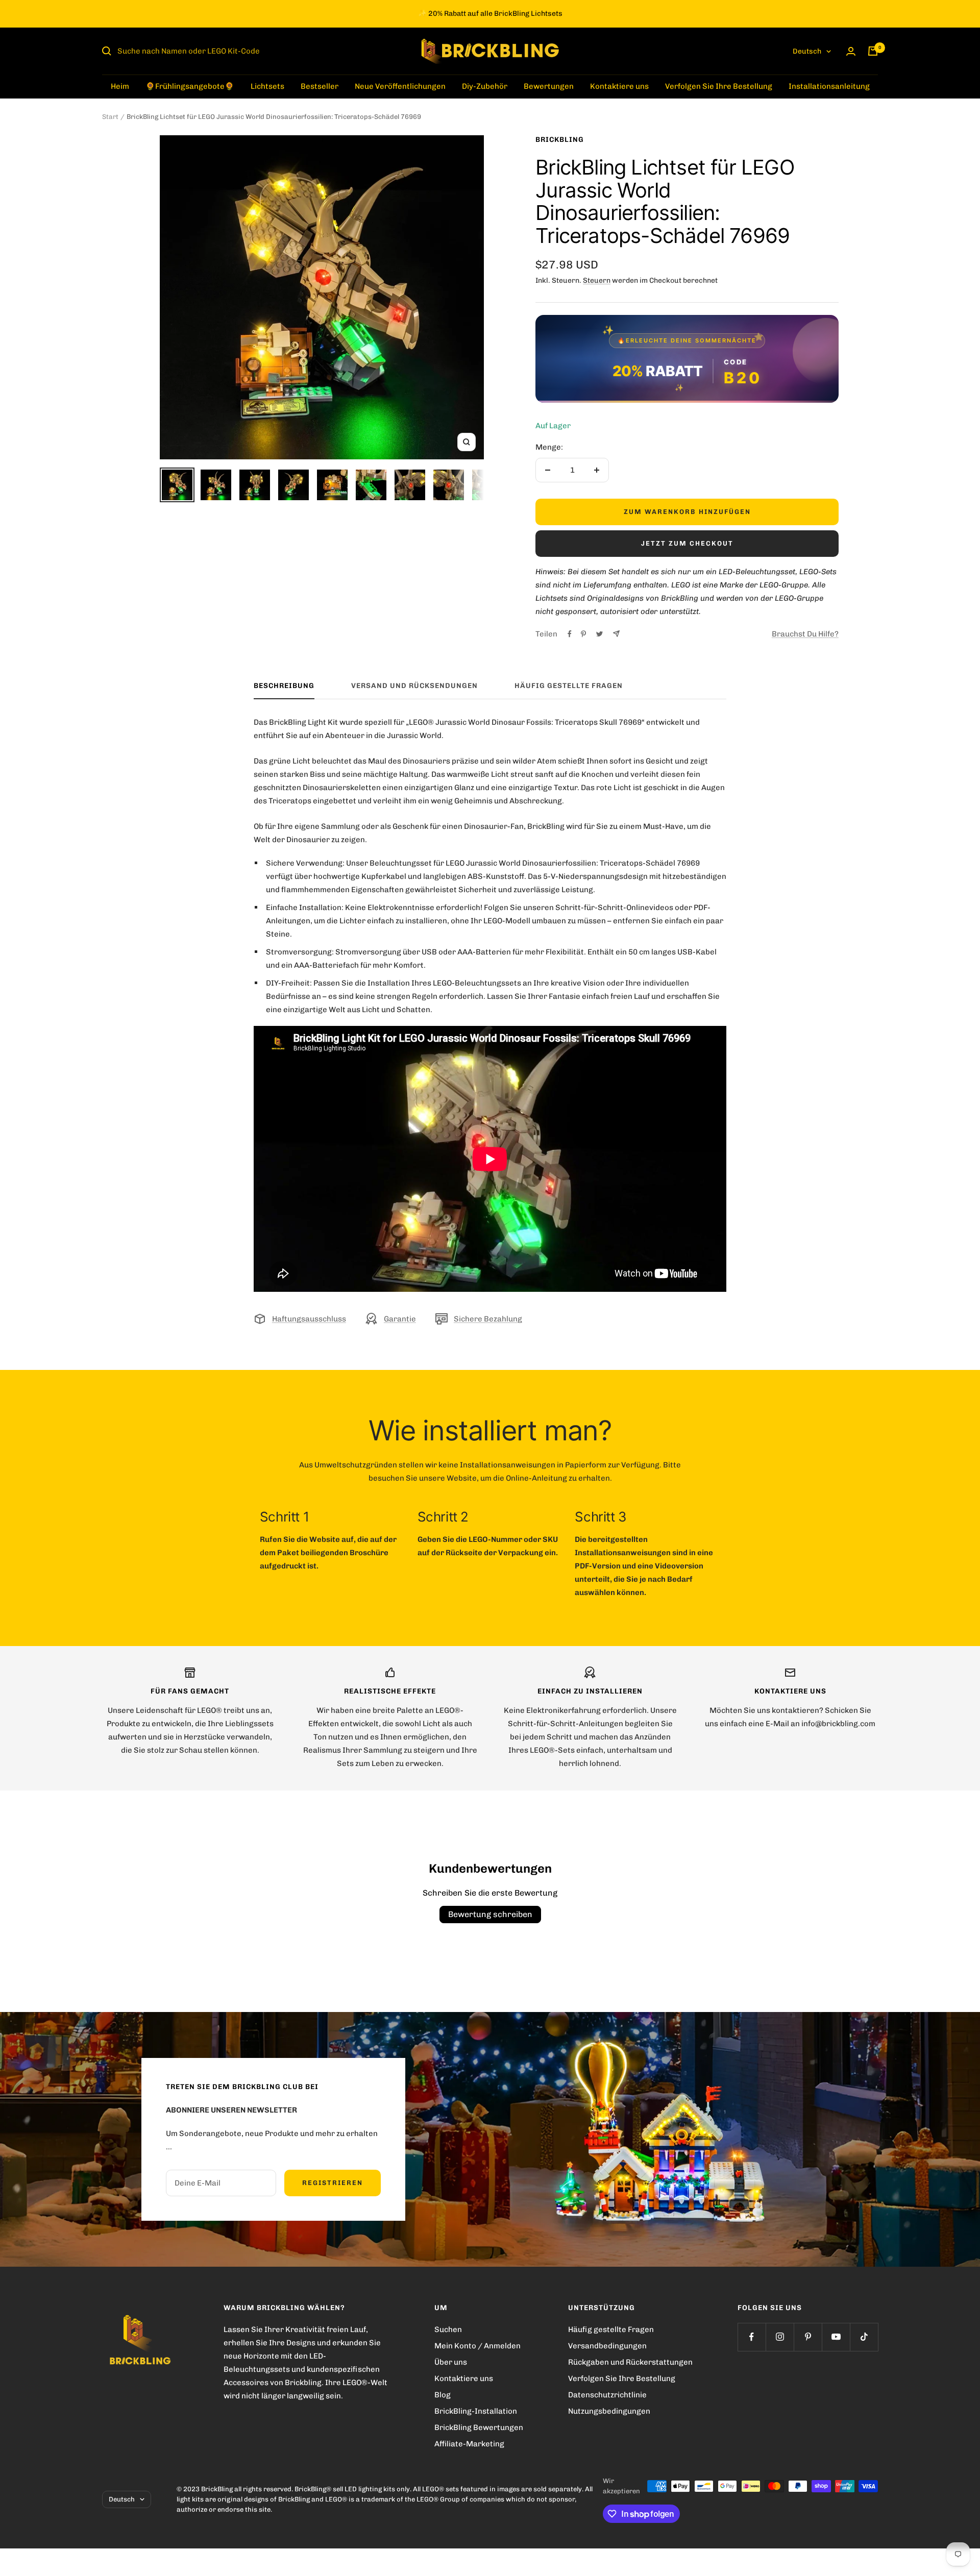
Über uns (451, 2362)
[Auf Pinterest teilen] (583, 634)
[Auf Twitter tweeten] (599, 634)
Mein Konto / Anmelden (477, 2346)
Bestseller (320, 86)
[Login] (851, 51)
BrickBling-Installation (476, 2411)
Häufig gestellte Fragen (569, 686)
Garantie (400, 1319)
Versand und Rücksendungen (414, 686)
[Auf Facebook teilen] (570, 634)
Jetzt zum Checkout (687, 543)
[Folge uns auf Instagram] (780, 2337)
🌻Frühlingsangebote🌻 (190, 86)
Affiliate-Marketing (469, 2444)
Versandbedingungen (607, 2346)
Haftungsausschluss (309, 1319)
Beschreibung (284, 686)
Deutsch (807, 51)
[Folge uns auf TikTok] (864, 2337)
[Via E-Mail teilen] (616, 634)
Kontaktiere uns (619, 86)
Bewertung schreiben (490, 1914)
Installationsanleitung (829, 86)
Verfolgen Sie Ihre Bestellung (719, 86)
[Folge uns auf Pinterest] (808, 2337)
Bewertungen (549, 86)
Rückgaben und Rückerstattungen (630, 2362)
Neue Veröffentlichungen (400, 86)
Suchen (448, 2329)
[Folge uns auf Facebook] (752, 2337)
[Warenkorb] (873, 51)
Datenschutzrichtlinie (607, 2395)
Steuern (597, 280)
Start (110, 117)
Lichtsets (267, 86)
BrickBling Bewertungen (479, 2427)
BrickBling (560, 140)
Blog (443, 2395)
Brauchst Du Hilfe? (805, 634)
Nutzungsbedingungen (609, 2411)
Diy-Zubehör (485, 86)
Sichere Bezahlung (488, 1319)
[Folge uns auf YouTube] (836, 2337)
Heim (120, 86)
